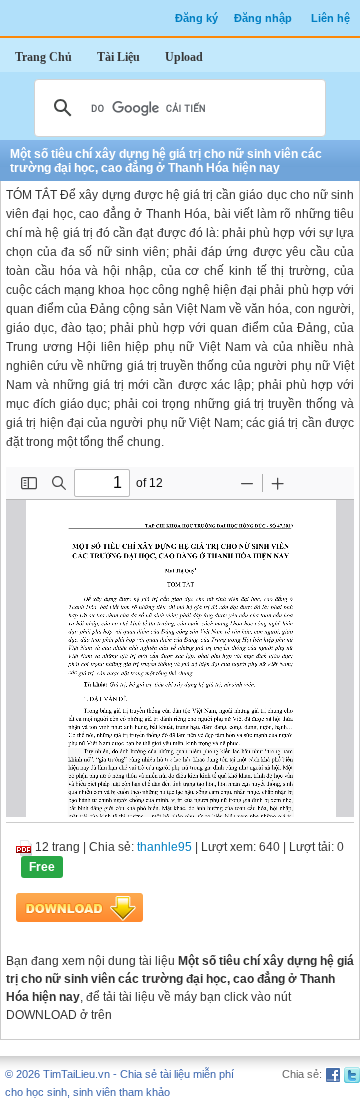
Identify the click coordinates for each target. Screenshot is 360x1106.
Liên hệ (330, 18)
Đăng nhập (263, 18)
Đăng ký (196, 18)
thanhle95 (164, 847)
